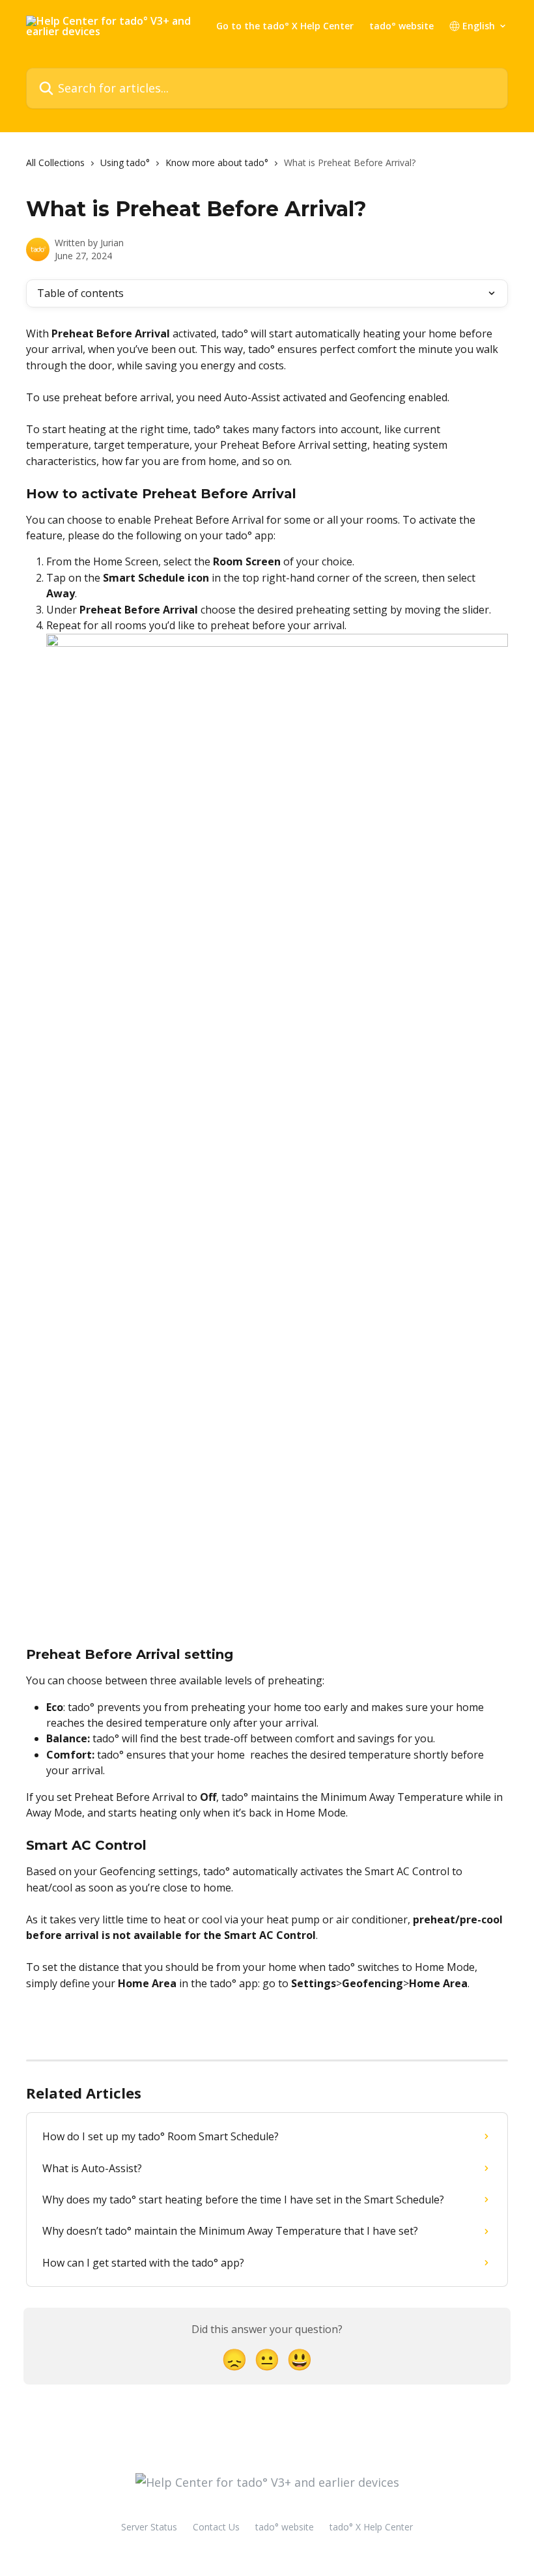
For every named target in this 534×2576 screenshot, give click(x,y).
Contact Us (216, 2527)
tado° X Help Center (371, 2527)
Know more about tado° (217, 163)
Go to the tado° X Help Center (285, 26)
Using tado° (125, 163)
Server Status (149, 2527)
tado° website (401, 26)
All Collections (55, 163)
